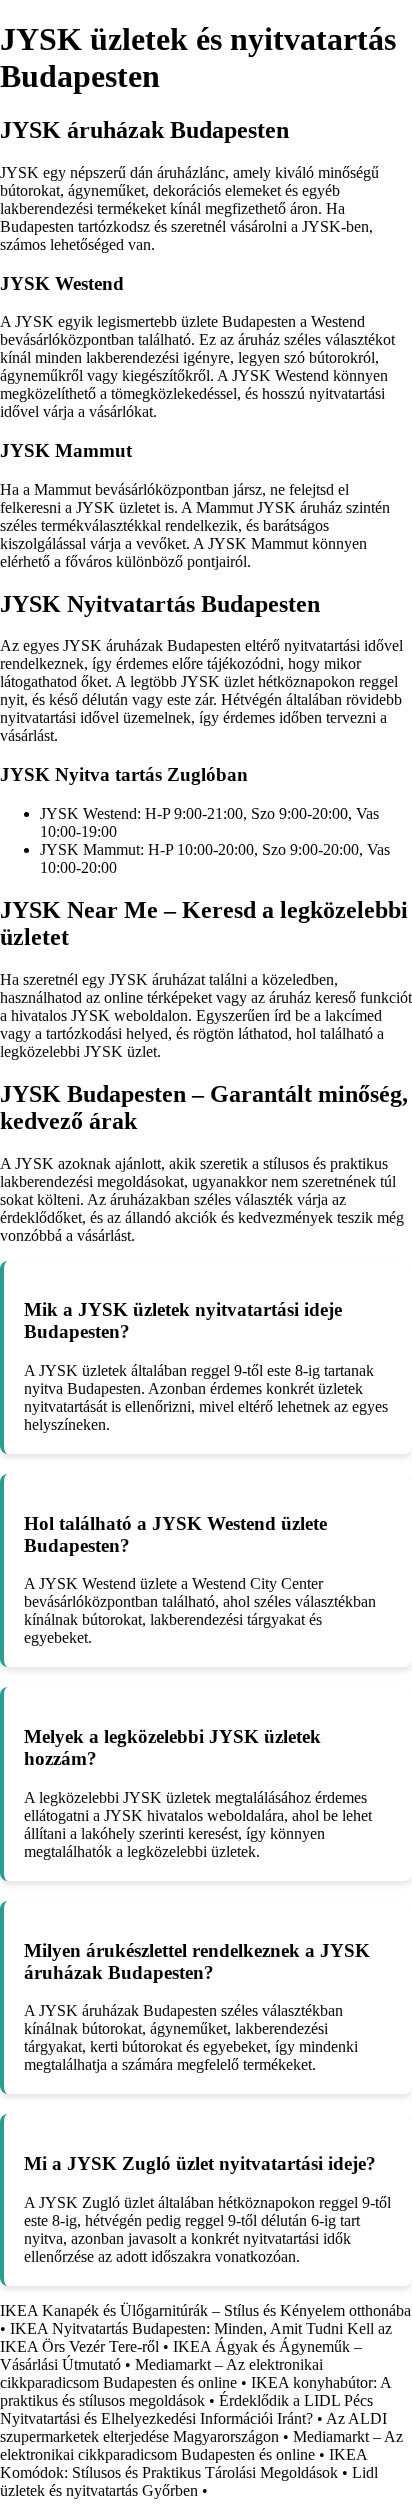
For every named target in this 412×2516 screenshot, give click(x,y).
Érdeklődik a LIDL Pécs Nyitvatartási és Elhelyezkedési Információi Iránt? (186, 2409)
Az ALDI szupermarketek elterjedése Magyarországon (193, 2427)
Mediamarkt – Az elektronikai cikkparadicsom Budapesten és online (161, 2373)
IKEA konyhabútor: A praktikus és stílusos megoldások (195, 2391)
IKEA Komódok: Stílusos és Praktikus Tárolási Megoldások (183, 2463)
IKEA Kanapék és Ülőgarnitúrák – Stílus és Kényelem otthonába (205, 2310)
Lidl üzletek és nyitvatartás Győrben (189, 2481)
